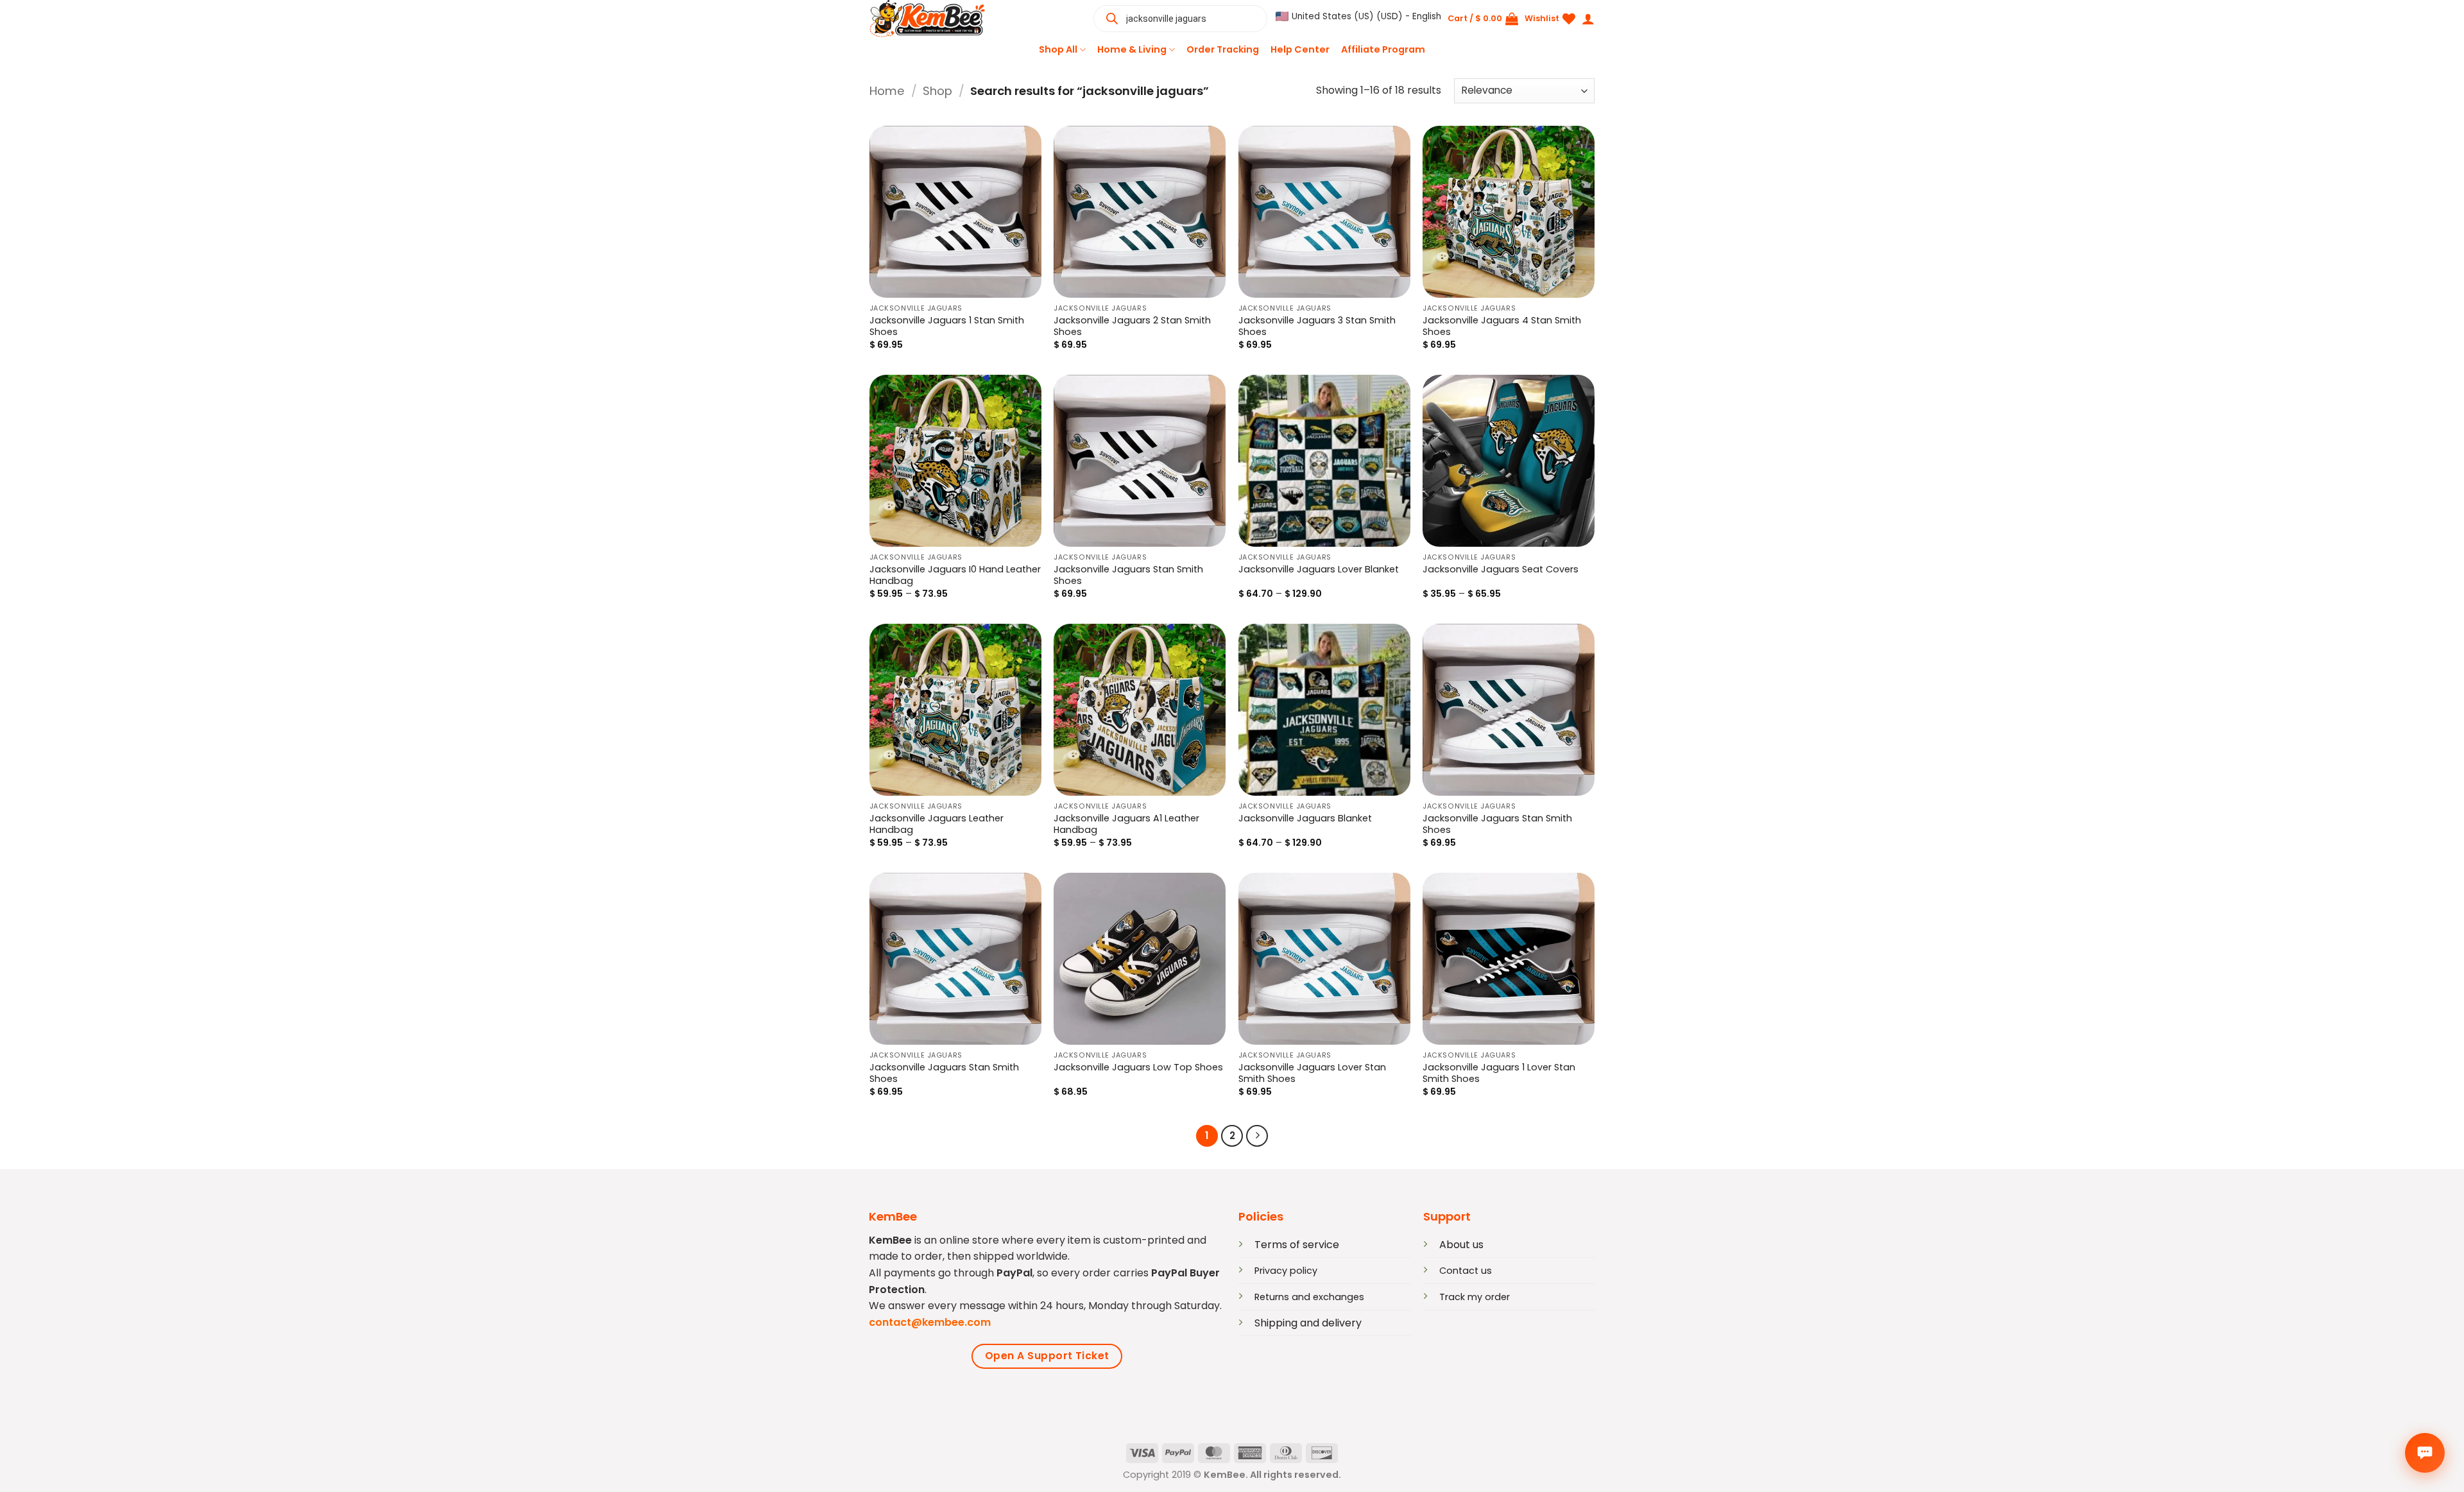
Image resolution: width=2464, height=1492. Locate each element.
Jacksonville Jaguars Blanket (1305, 819)
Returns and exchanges (1309, 1297)
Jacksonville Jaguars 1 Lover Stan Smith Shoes (1499, 1074)
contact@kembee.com (930, 1322)
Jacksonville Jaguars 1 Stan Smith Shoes (947, 327)
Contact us (1466, 1271)
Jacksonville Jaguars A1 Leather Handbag (1126, 825)
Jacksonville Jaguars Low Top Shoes (1138, 1068)
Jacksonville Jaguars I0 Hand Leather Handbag (955, 576)
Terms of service (1297, 1245)
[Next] (1257, 1136)
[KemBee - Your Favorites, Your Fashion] (934, 19)
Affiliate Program (1383, 49)
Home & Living (1132, 49)
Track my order (1475, 1297)
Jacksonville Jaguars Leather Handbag (937, 825)
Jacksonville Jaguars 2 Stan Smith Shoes (1132, 327)
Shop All (1058, 49)
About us (1461, 1245)
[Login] (1588, 19)
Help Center (1300, 49)
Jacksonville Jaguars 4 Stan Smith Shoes (1502, 327)
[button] (1358, 17)
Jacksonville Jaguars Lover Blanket (1319, 570)
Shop (937, 91)
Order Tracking (1223, 49)
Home (887, 91)
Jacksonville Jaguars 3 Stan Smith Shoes (1317, 327)
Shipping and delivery (1308, 1323)
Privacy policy (1286, 1271)
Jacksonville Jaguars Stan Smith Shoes (1128, 576)
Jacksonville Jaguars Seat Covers (1501, 570)
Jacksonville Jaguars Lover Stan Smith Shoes (1312, 1074)
